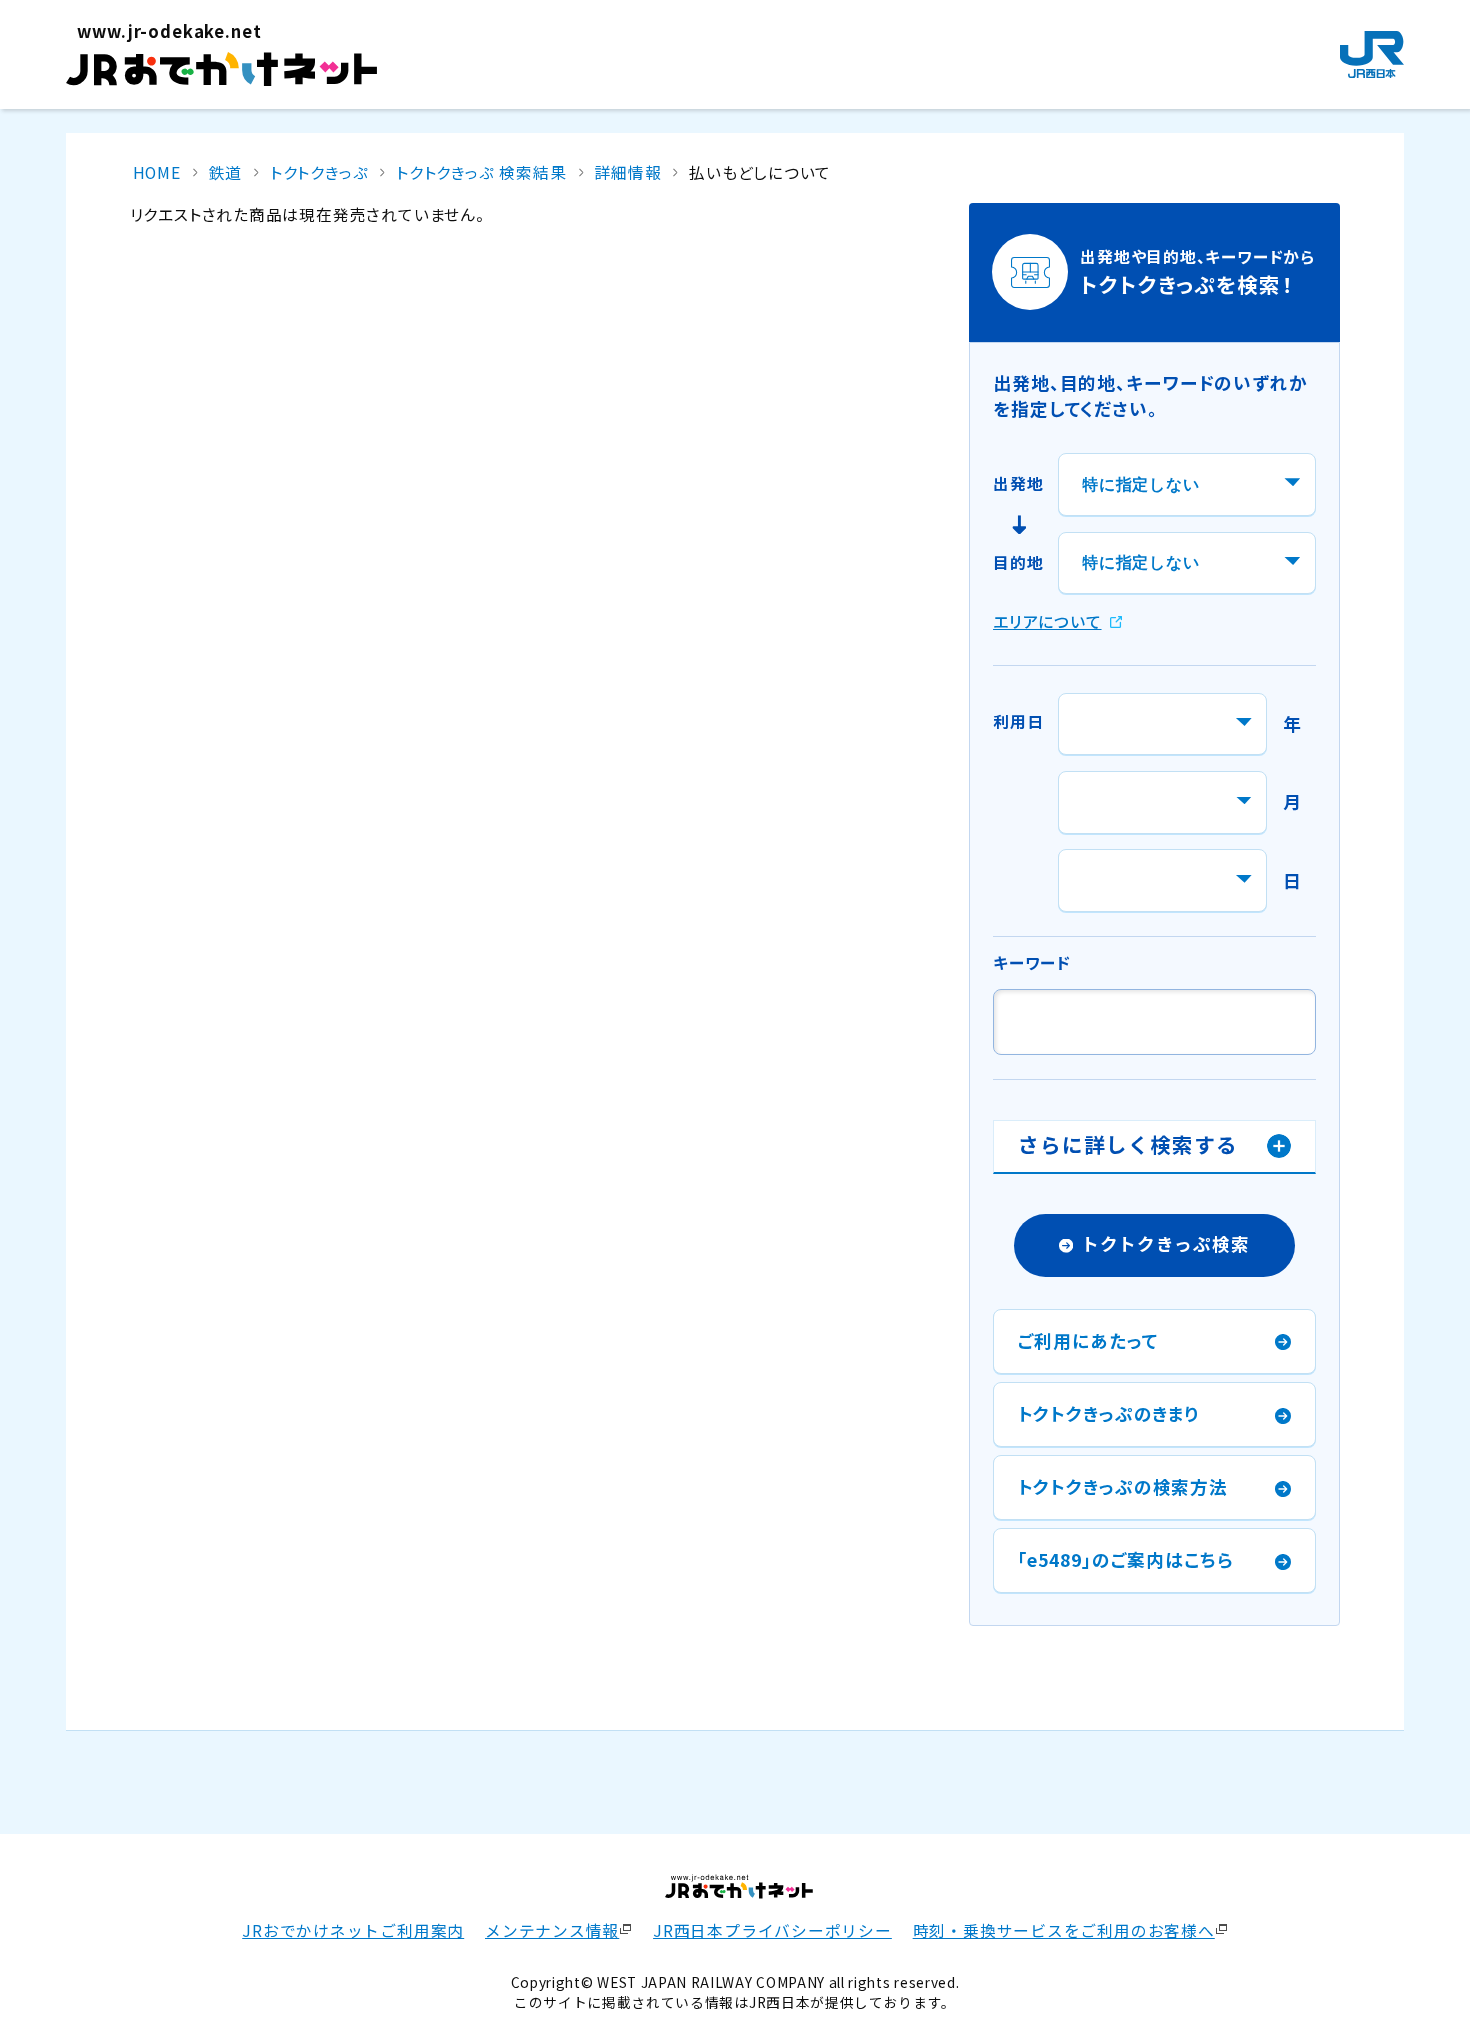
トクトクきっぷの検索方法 (1123, 1486)
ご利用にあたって (1088, 1340)
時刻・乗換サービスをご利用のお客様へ (1064, 1930)
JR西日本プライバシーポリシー (772, 1930)
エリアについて (1047, 621)
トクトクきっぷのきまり (1109, 1413)
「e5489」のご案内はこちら (1126, 1559)
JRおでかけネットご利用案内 (353, 1930)
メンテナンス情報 (552, 1930)
